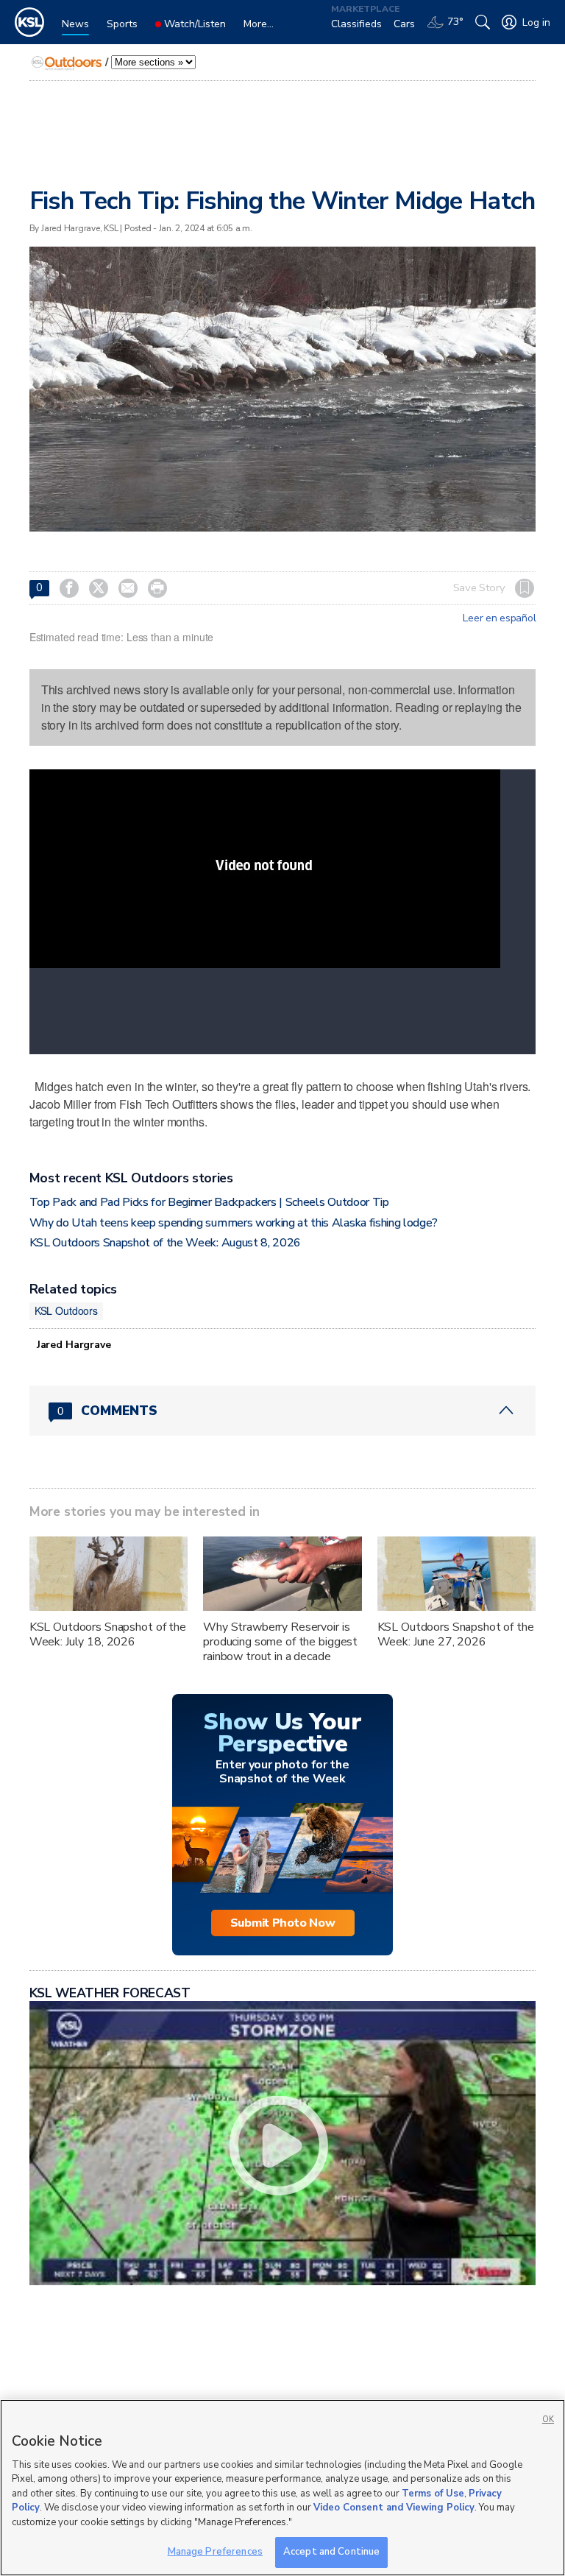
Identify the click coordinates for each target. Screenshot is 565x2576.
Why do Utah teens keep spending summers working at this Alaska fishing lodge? (234, 1223)
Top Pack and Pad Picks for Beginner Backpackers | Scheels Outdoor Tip (209, 1202)
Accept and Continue (331, 2552)
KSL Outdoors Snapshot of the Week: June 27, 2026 (456, 1634)
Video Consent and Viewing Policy (394, 2508)
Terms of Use (433, 2494)
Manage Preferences (215, 2552)
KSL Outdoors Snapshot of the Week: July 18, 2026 (108, 1634)
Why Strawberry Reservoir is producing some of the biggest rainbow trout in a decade (280, 1642)
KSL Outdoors (66, 1310)
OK (548, 2420)
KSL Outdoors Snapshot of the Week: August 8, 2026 (165, 1243)
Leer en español (499, 618)
